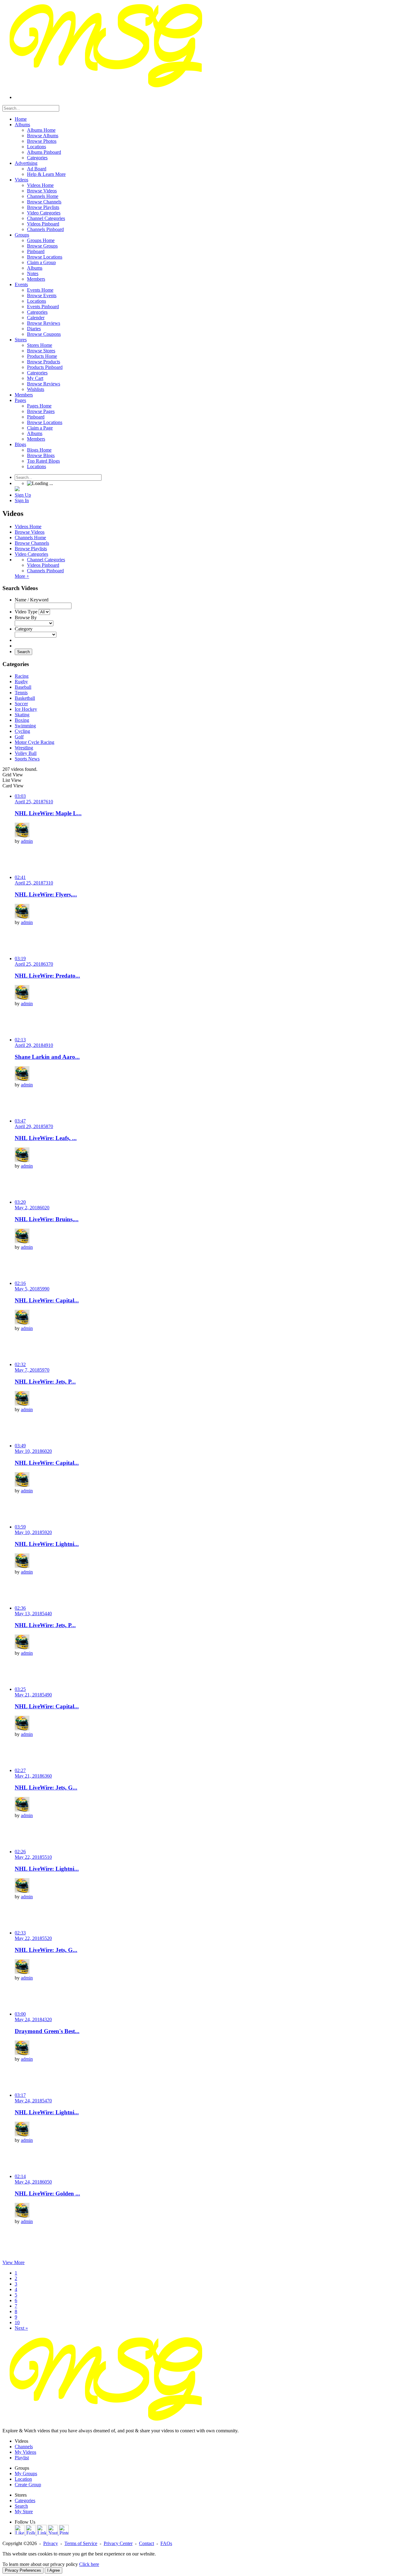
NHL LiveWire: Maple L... (48, 813)
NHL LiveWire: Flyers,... (46, 894)
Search (23, 652)
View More (13, 2262)
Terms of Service (81, 2543)
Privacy (51, 2543)
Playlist (22, 2458)
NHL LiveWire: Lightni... (47, 1544)
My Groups (26, 2474)
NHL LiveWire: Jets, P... (45, 1382)
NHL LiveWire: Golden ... (47, 2193)
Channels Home (30, 538)
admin (27, 841)
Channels (24, 2447)
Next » (21, 2328)
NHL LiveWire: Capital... (47, 1300)
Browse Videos (30, 532)
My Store (24, 2512)
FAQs (166, 2543)
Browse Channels (32, 543)
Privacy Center (118, 2543)
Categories (25, 2500)
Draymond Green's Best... (47, 2031)
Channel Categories (46, 560)
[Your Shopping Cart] (17, 489)
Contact (146, 2543)
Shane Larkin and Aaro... (47, 1057)
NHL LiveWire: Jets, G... (46, 1788)
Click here (89, 2564)
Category (24, 629)
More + (22, 576)
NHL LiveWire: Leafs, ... (46, 1138)
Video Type (26, 612)
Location (23, 2479)
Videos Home (28, 527)
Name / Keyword (32, 600)
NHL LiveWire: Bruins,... (47, 1219)
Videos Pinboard (43, 565)
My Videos (25, 2452)
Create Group (28, 2485)
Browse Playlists (31, 549)
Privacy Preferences (23, 2570)
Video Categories (31, 554)
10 (17, 2322)
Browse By (26, 617)
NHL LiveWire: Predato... (47, 976)
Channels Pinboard (45, 571)
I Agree (54, 2570)
